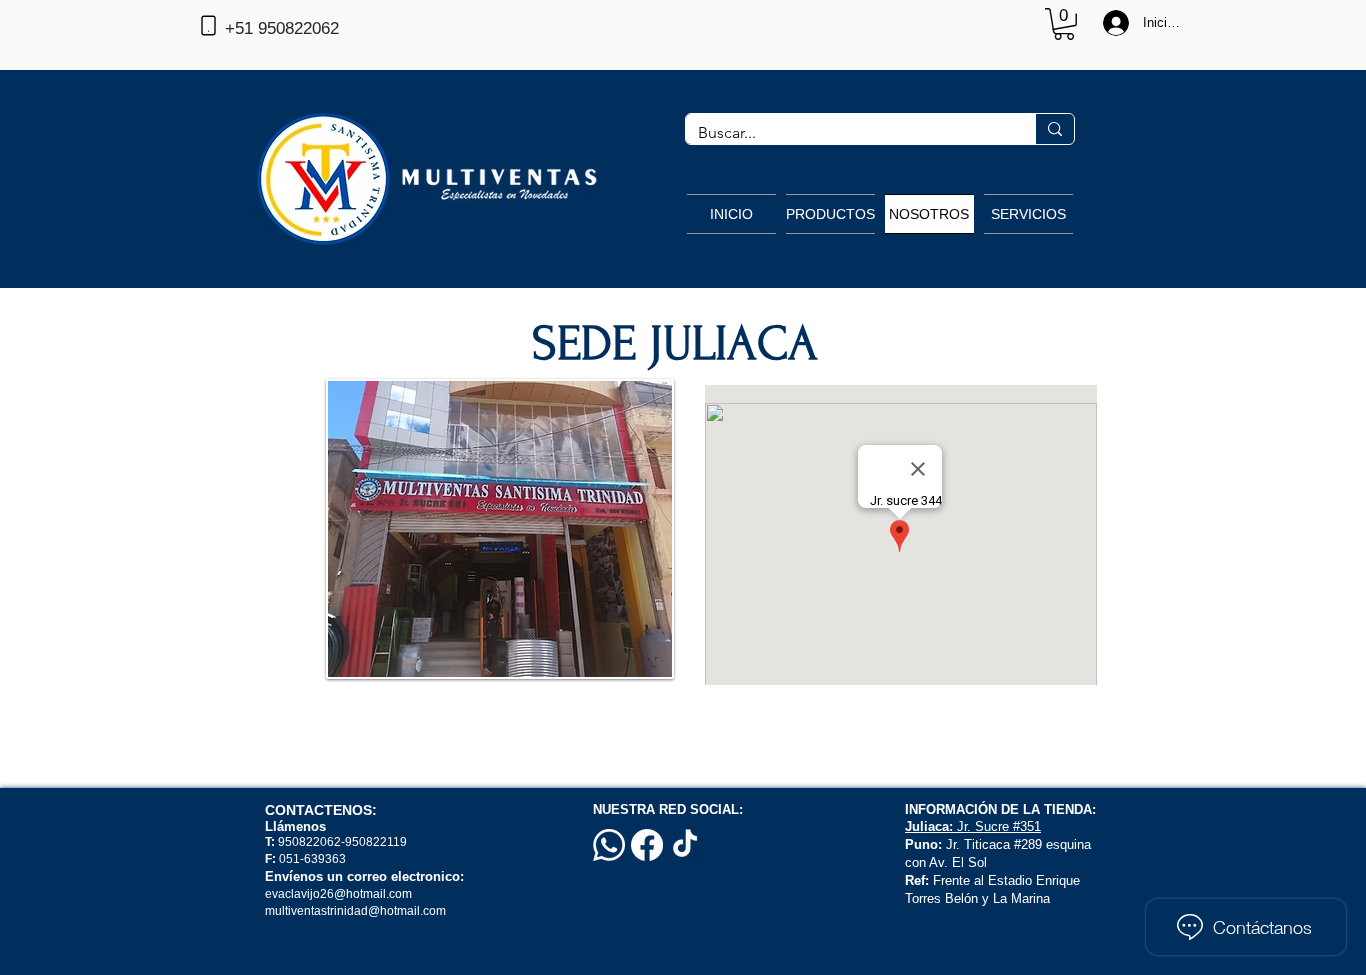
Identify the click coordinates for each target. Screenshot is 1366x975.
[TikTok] (685, 845)
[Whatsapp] (609, 845)
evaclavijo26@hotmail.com (338, 894)
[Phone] (208, 25)
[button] (1064, 24)
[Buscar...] (1054, 129)
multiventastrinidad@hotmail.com (357, 911)
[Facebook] (647, 845)
